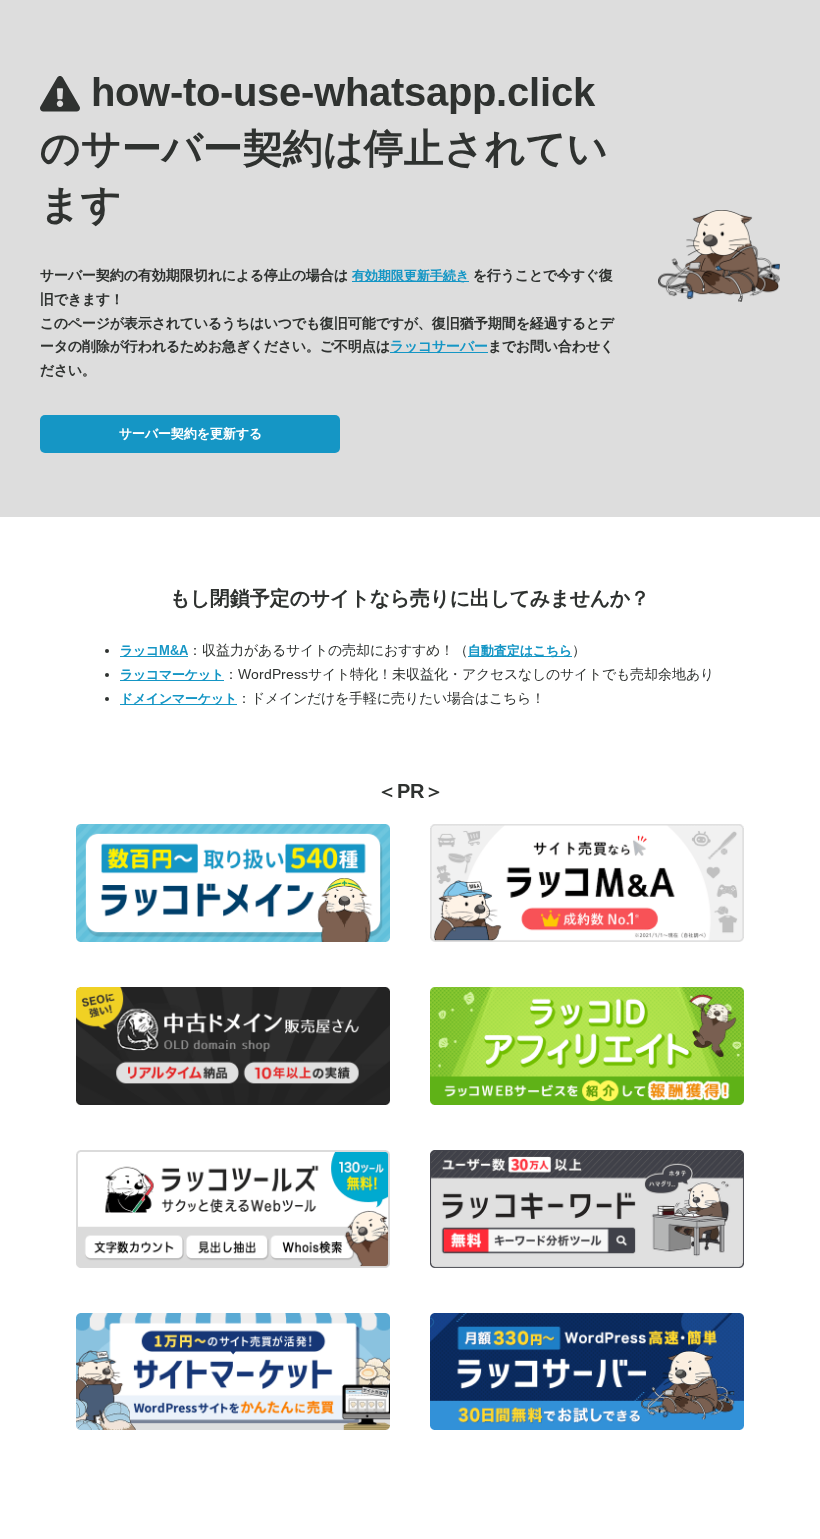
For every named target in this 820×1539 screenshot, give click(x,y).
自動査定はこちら (520, 650)
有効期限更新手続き (410, 275)
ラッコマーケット (172, 674)
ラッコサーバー (439, 346)
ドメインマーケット (178, 698)
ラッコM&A (154, 650)
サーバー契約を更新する (190, 433)
